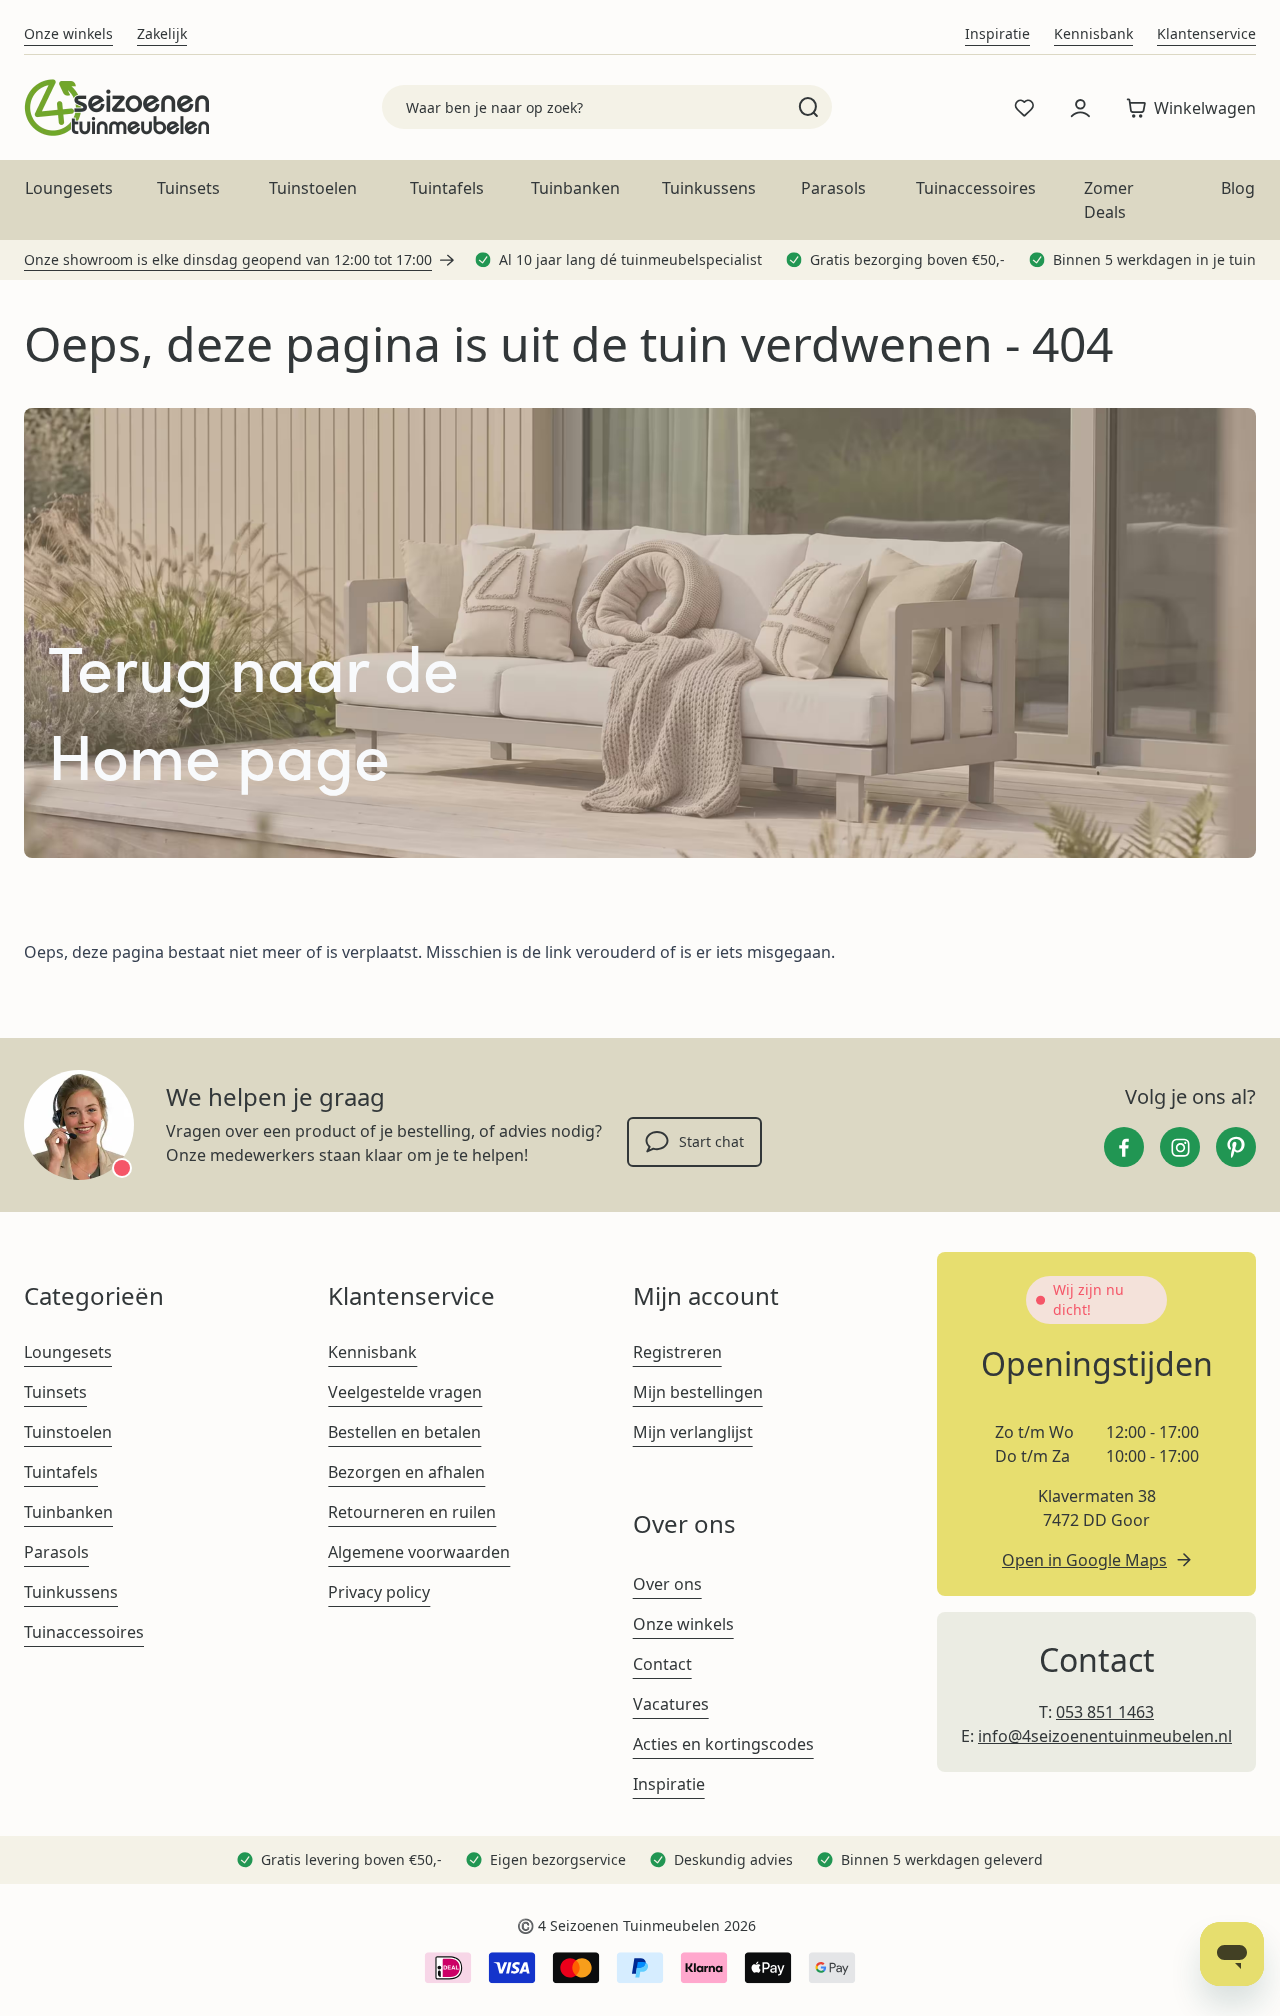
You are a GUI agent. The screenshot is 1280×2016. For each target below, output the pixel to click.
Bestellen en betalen (404, 1432)
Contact (662, 1664)
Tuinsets (188, 188)
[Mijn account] (1080, 108)
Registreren (677, 1352)
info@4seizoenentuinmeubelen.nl (1105, 1736)
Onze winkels (68, 33)
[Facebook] (1124, 1147)
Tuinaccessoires (976, 188)
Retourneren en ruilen (412, 1512)
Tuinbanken (575, 188)
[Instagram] (1180, 1147)
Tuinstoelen (313, 188)
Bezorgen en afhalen (406, 1472)
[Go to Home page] (116, 107)
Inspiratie (997, 33)
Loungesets (69, 188)
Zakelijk (162, 33)
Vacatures (671, 1704)
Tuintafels (447, 188)
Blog (1238, 188)
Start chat (711, 1141)
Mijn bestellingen (698, 1392)
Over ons (667, 1584)
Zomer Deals (1109, 200)
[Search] (808, 107)
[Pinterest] (1236, 1147)
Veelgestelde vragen (405, 1392)
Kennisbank (1093, 33)
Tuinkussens (709, 188)
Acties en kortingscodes (723, 1744)
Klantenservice (1206, 33)
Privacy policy (379, 1592)
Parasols (833, 188)
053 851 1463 (1105, 1712)
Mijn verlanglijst (693, 1432)
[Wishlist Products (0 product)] (1024, 108)
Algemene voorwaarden (419, 1552)
